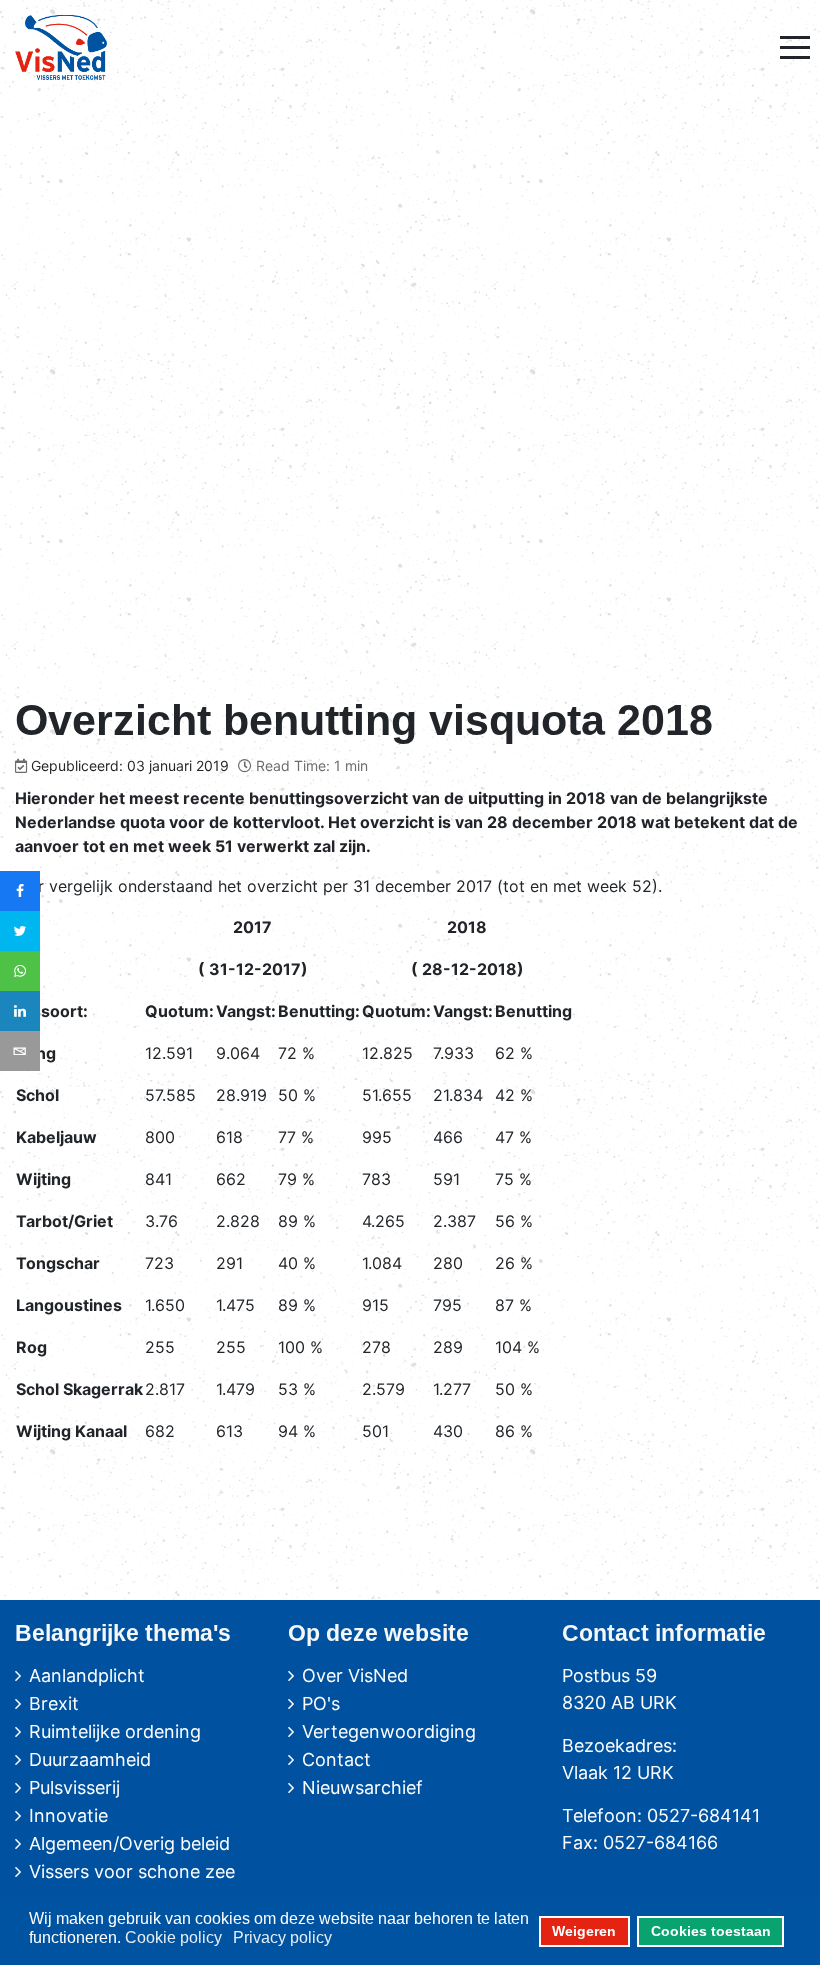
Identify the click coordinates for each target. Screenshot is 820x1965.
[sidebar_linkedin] (20, 1011)
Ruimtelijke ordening (115, 1731)
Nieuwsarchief (362, 1787)
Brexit (54, 1703)
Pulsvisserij (74, 1787)
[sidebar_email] (20, 1051)
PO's (321, 1703)
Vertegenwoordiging (389, 1731)
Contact (336, 1759)
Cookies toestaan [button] (711, 1931)
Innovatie (68, 1815)
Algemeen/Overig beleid (129, 1843)
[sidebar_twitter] (20, 931)
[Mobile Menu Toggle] (795, 47)
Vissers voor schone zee (132, 1871)
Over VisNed (355, 1675)
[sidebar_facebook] (20, 891)
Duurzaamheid (90, 1759)
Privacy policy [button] (282, 1937)
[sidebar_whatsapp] (20, 971)
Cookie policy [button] (173, 1937)
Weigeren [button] (584, 1931)
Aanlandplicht (87, 1675)
